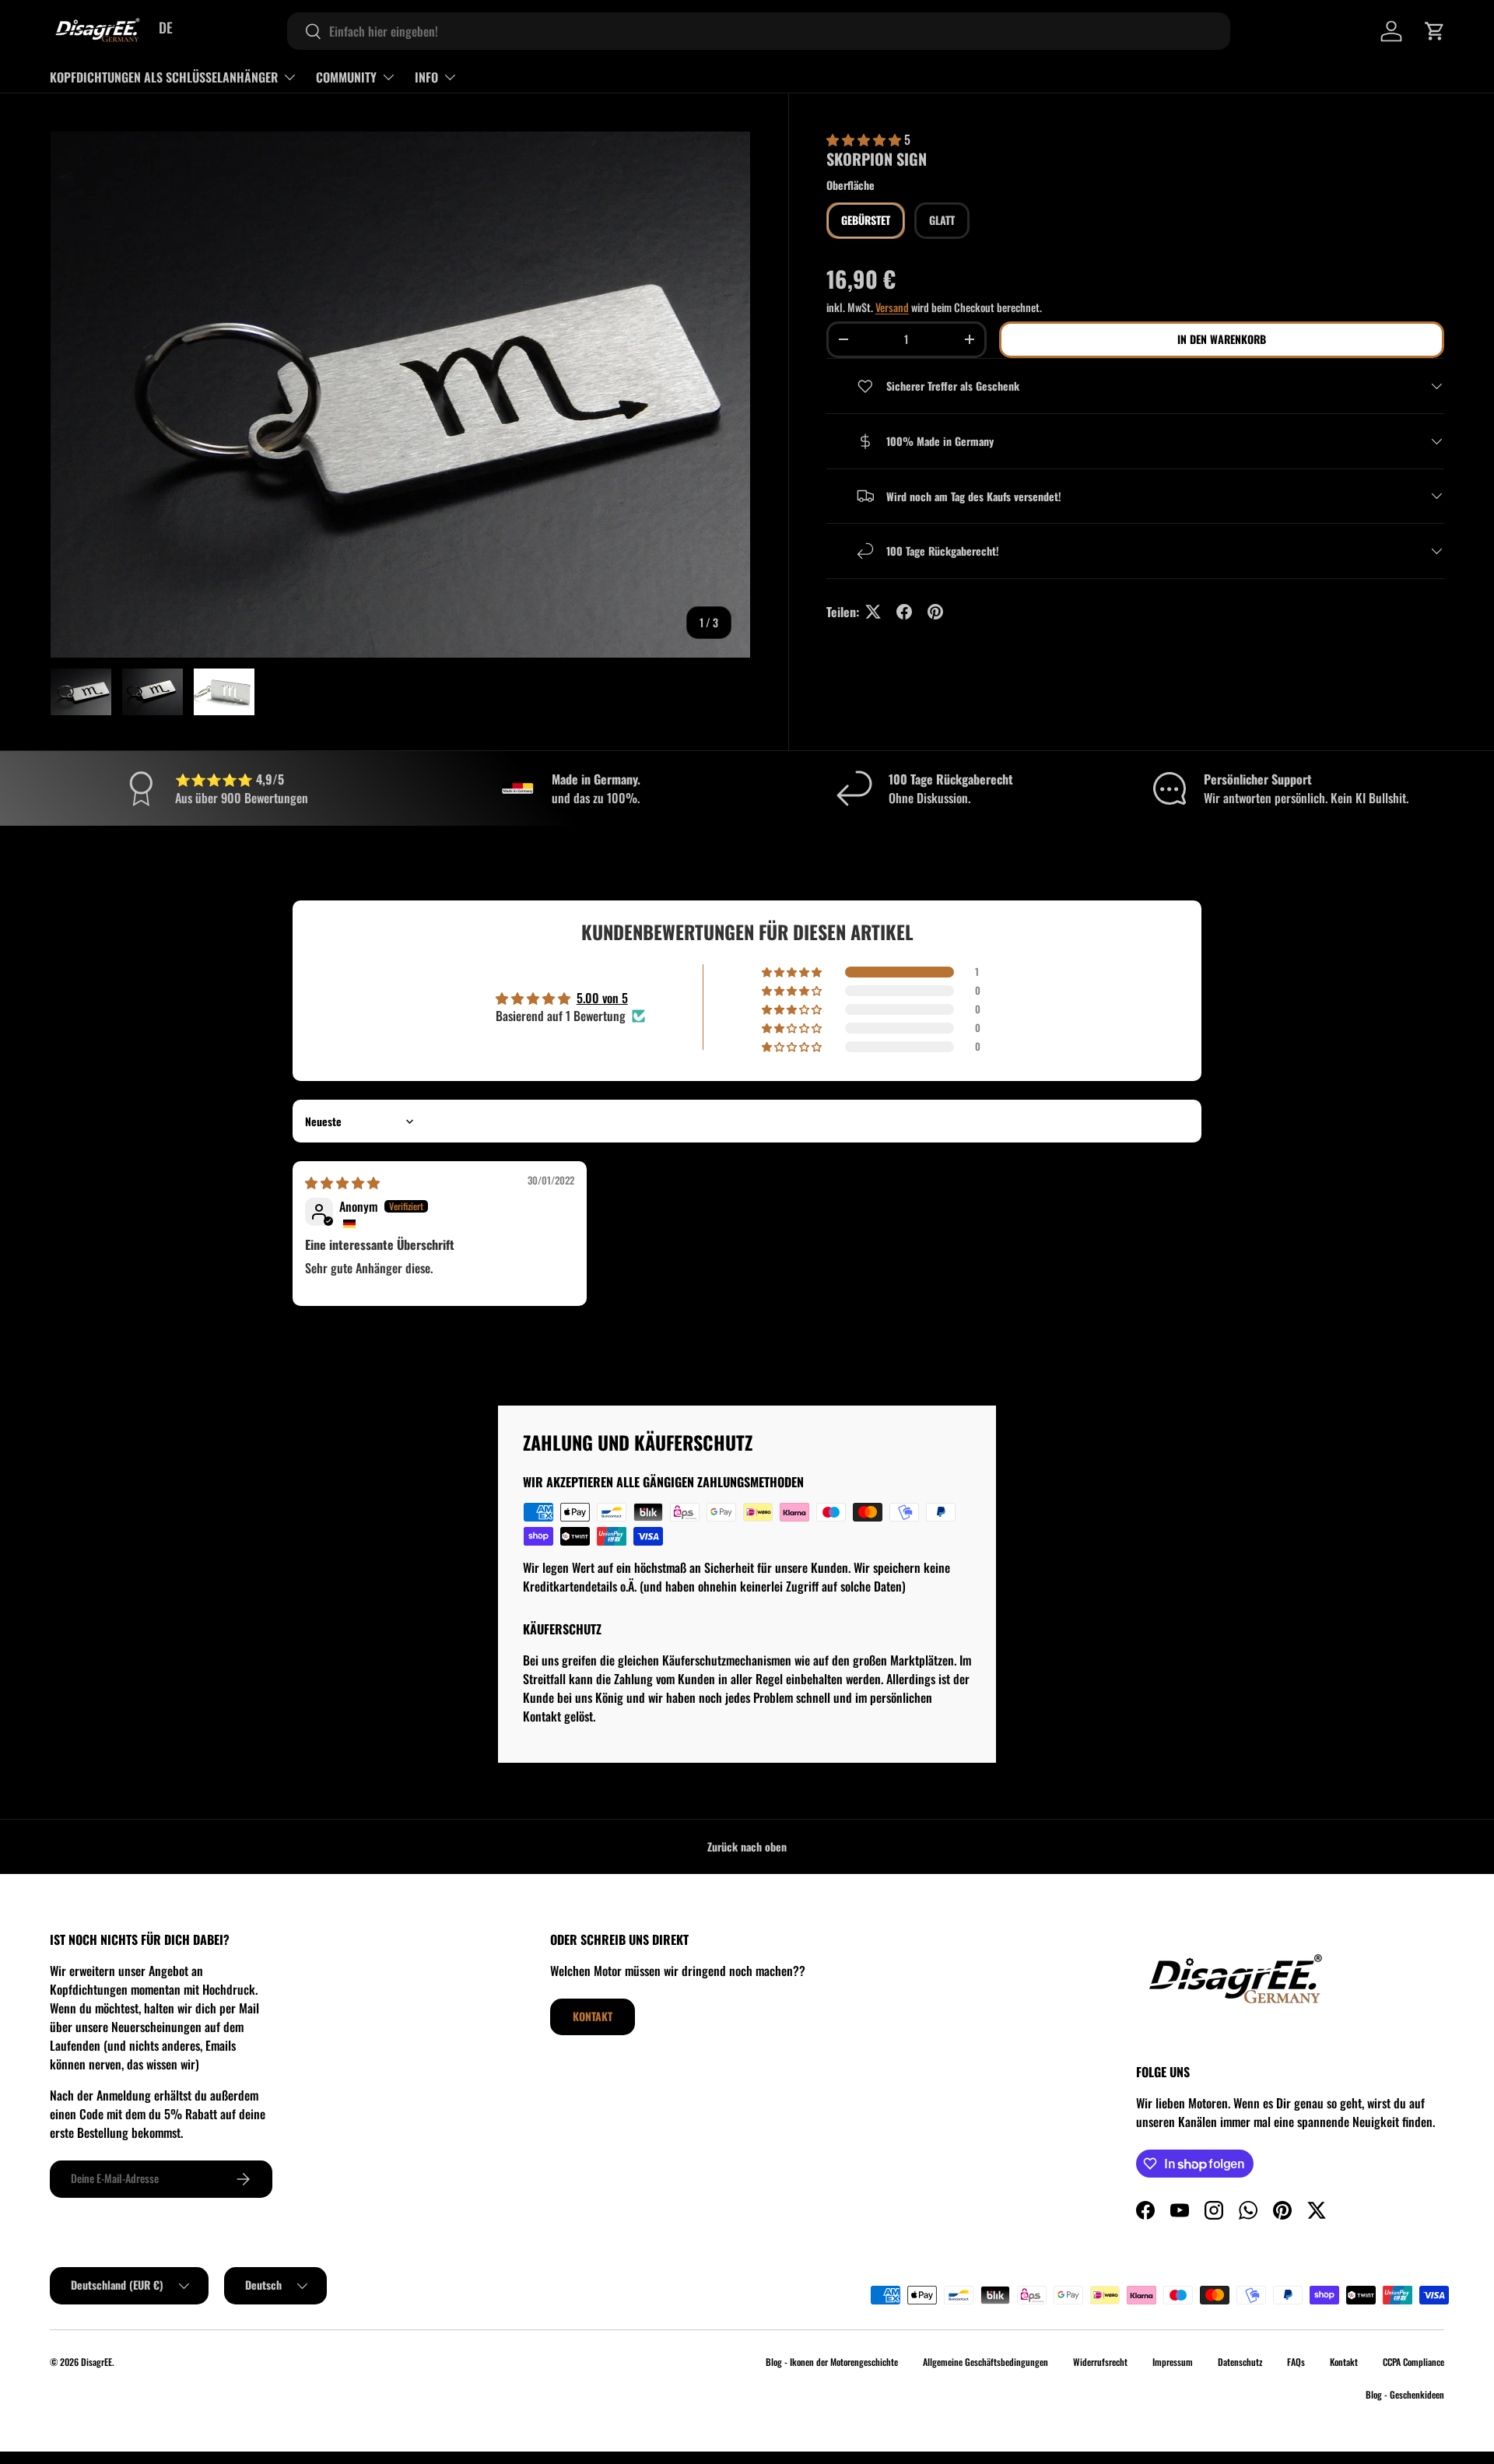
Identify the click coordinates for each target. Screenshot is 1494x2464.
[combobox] (759, 31)
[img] (342, 1182)
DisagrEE (96, 2362)
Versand (892, 307)
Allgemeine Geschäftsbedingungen (985, 2362)
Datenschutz (1240, 2362)
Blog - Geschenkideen (1405, 2394)
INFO (426, 77)
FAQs (1296, 2362)
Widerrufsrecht (1100, 2362)
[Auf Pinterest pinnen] (935, 612)
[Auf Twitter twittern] (873, 612)
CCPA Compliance (1413, 2362)
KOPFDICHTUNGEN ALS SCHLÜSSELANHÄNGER (164, 77)
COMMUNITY (346, 77)
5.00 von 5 (602, 998)
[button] (1435, 31)
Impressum (1173, 2362)
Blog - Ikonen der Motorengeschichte (832, 2362)
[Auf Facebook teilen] (904, 612)
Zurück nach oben (747, 1846)
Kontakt (593, 2016)
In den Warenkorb (1222, 339)
